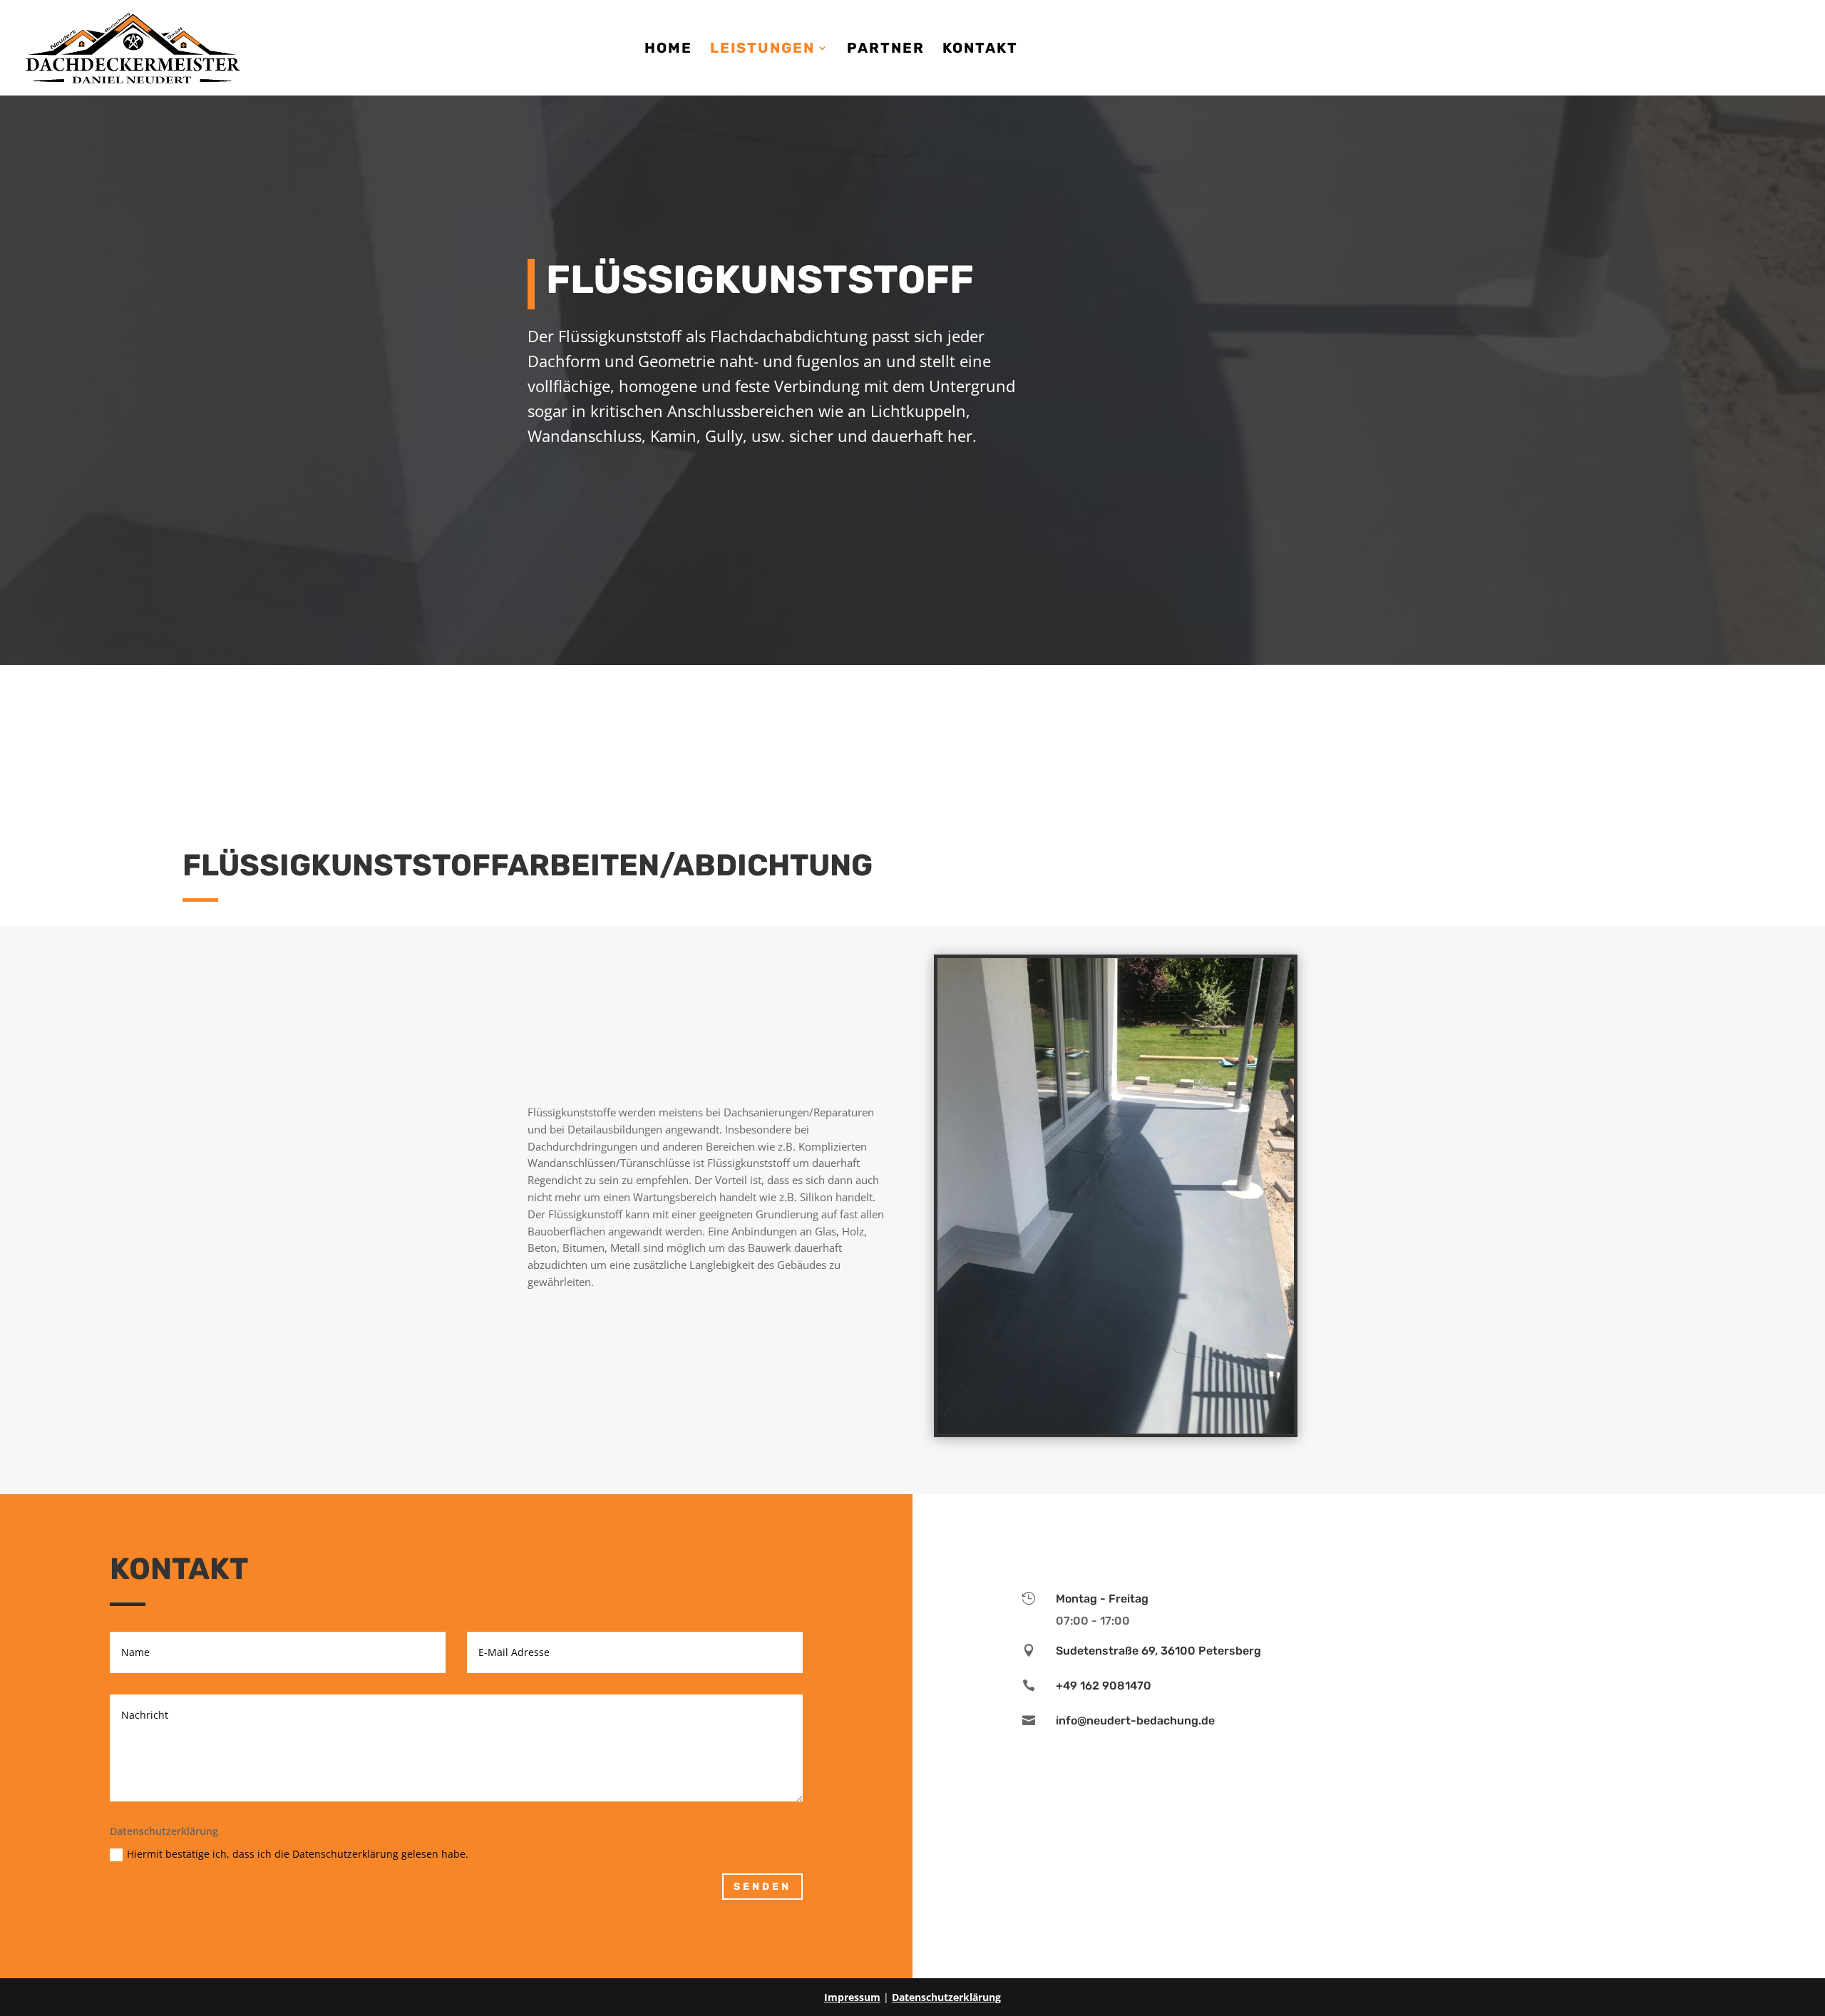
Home (668, 50)
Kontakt (980, 50)
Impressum (852, 1997)
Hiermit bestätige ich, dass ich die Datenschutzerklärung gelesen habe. (298, 1854)
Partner (886, 50)
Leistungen (762, 50)
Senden (762, 1887)
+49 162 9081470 (1104, 1686)
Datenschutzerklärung (946, 1997)
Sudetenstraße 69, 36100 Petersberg (1158, 1651)
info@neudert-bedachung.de (1135, 1721)
